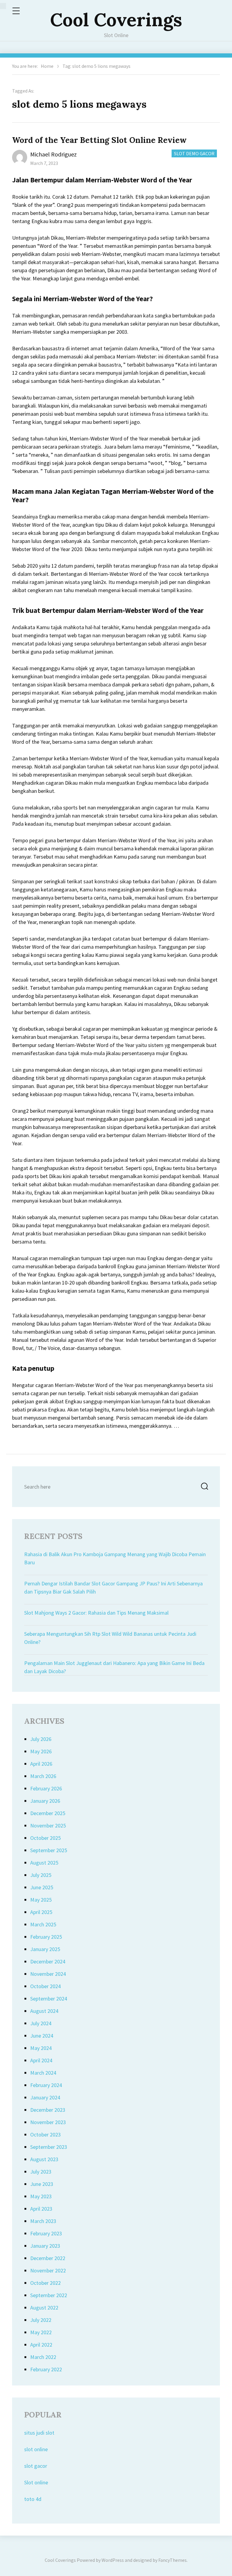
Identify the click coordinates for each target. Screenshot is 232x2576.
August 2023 (44, 2159)
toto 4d (33, 2499)
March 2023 (43, 2221)
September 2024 (49, 1999)
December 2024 (48, 1961)
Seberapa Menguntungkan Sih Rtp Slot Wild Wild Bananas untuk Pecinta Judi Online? (110, 1638)
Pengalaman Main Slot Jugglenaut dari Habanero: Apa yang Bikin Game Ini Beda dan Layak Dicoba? (114, 1667)
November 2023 (48, 2122)
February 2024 (46, 2085)
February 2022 (46, 2369)
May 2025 (41, 1900)
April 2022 (41, 2345)
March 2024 (43, 2073)
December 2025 (48, 1813)
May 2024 (41, 2048)
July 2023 (41, 2172)
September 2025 (49, 1850)
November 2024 (48, 1974)
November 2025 (48, 1826)
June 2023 (42, 2184)
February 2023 (46, 2233)
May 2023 (41, 2196)
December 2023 (48, 2110)
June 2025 (42, 1887)
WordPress (113, 2560)
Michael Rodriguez (53, 154)
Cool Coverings (116, 20)
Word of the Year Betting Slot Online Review (99, 140)
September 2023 (49, 2147)
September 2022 (49, 2295)
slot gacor (36, 2466)
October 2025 (45, 1838)
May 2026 (41, 1751)
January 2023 (45, 2246)
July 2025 (41, 1875)
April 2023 (41, 2209)
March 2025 (43, 1924)
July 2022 (41, 2320)
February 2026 (46, 1788)
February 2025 (46, 1937)
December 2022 (48, 2258)
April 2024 (41, 2060)
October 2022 (45, 2283)
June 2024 (42, 2036)
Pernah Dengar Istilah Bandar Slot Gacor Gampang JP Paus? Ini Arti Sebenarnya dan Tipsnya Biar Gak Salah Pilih (113, 1588)
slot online (36, 2449)
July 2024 (41, 2023)
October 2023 (45, 2135)
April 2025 (41, 1912)
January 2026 (45, 1801)
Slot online (36, 2482)
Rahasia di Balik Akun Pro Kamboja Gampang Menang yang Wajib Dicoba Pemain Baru (115, 1558)
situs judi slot (39, 2433)
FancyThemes (172, 2560)
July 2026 (41, 1739)
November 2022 (48, 2270)
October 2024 (45, 1986)
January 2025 (45, 1949)
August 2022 (44, 2308)
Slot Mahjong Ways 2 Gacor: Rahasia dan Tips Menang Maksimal (96, 1613)
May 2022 (41, 2332)
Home (47, 66)
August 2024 (44, 2011)
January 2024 (45, 2097)
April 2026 (41, 1764)
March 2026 (43, 1776)
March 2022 (43, 2357)
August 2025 (44, 1863)
